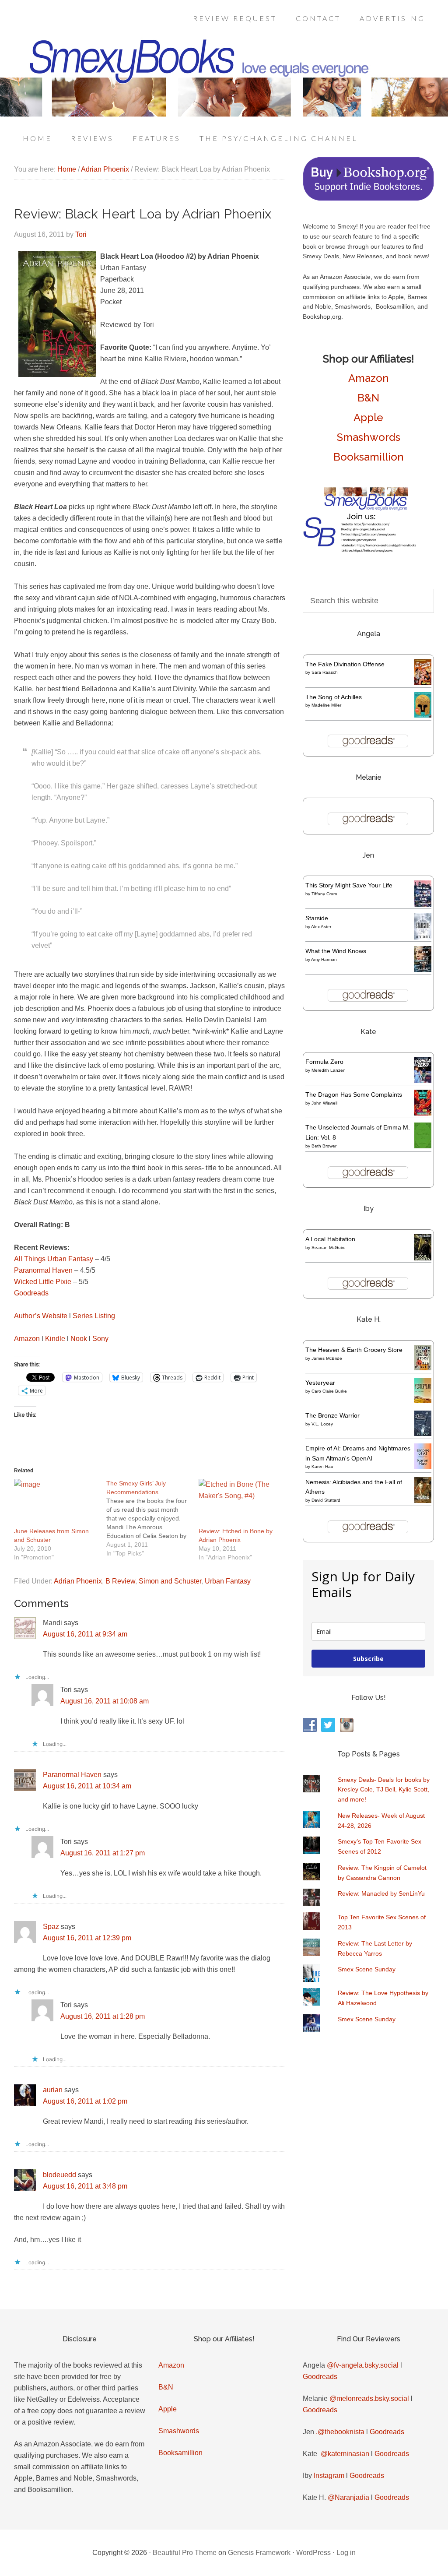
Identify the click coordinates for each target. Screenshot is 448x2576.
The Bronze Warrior (332, 1415)
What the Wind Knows (336, 951)
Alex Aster (321, 927)
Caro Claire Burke (329, 1391)
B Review (120, 1581)
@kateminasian (345, 2454)
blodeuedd (59, 2175)
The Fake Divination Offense (345, 664)
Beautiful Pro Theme (185, 2553)
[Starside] (423, 937)
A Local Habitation (330, 1239)
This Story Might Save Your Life (349, 885)
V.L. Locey (322, 1424)
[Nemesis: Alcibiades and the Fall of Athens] (423, 1501)
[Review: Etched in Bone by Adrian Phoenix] (240, 1503)
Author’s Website (41, 1316)
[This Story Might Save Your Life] (423, 904)
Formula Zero (324, 1062)
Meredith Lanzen (329, 1070)
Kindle (55, 1339)
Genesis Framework (259, 2553)
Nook (79, 1339)
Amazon (27, 1339)
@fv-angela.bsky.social (363, 2365)
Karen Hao (322, 1466)
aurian (53, 2090)
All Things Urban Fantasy (54, 1259)
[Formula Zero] (423, 1081)
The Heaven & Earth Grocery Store (354, 1350)
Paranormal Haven (43, 1270)
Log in (346, 2553)
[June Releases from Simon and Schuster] (56, 1503)
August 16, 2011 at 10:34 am (87, 1786)
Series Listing (94, 1316)
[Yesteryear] (423, 1401)
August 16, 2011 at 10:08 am (105, 1701)
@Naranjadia (348, 2497)
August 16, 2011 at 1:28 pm (103, 2016)
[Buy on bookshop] (368, 199)
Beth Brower (324, 1146)
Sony (100, 1339)
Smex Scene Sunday (367, 1969)
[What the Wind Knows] (423, 970)
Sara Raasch (325, 672)
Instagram (329, 2476)
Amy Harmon (324, 959)
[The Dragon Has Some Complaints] (423, 1113)
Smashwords (369, 437)
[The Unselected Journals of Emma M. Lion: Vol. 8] (423, 1146)
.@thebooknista (340, 2432)
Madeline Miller (326, 705)
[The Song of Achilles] (423, 715)
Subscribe (368, 1659)
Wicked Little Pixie (43, 1282)
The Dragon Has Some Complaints (354, 1094)
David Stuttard (326, 1500)
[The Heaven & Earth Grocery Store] (423, 1368)
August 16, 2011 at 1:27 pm (103, 1853)
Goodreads (31, 1293)
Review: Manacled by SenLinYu (381, 1893)
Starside (317, 918)
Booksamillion (369, 457)
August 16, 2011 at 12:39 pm (87, 1938)
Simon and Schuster (170, 1581)
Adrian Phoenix (78, 1581)
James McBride (327, 1358)
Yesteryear (320, 1383)
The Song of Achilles (334, 697)
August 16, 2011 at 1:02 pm (85, 2101)
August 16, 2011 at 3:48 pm (85, 2186)
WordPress (313, 2553)
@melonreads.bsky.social (369, 2398)
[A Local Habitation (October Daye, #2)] (423, 1259)
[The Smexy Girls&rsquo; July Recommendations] (152, 1518)
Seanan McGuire (329, 1248)
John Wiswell (324, 1103)
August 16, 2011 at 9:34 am (85, 1634)
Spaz (51, 1927)
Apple (368, 417)
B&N (368, 398)
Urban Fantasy (228, 1581)
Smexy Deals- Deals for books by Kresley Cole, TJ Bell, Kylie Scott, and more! (384, 1790)
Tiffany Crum (324, 894)
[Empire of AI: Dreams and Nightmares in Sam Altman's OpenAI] (423, 1467)
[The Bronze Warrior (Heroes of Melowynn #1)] (423, 1434)
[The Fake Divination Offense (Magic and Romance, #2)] (423, 683)
